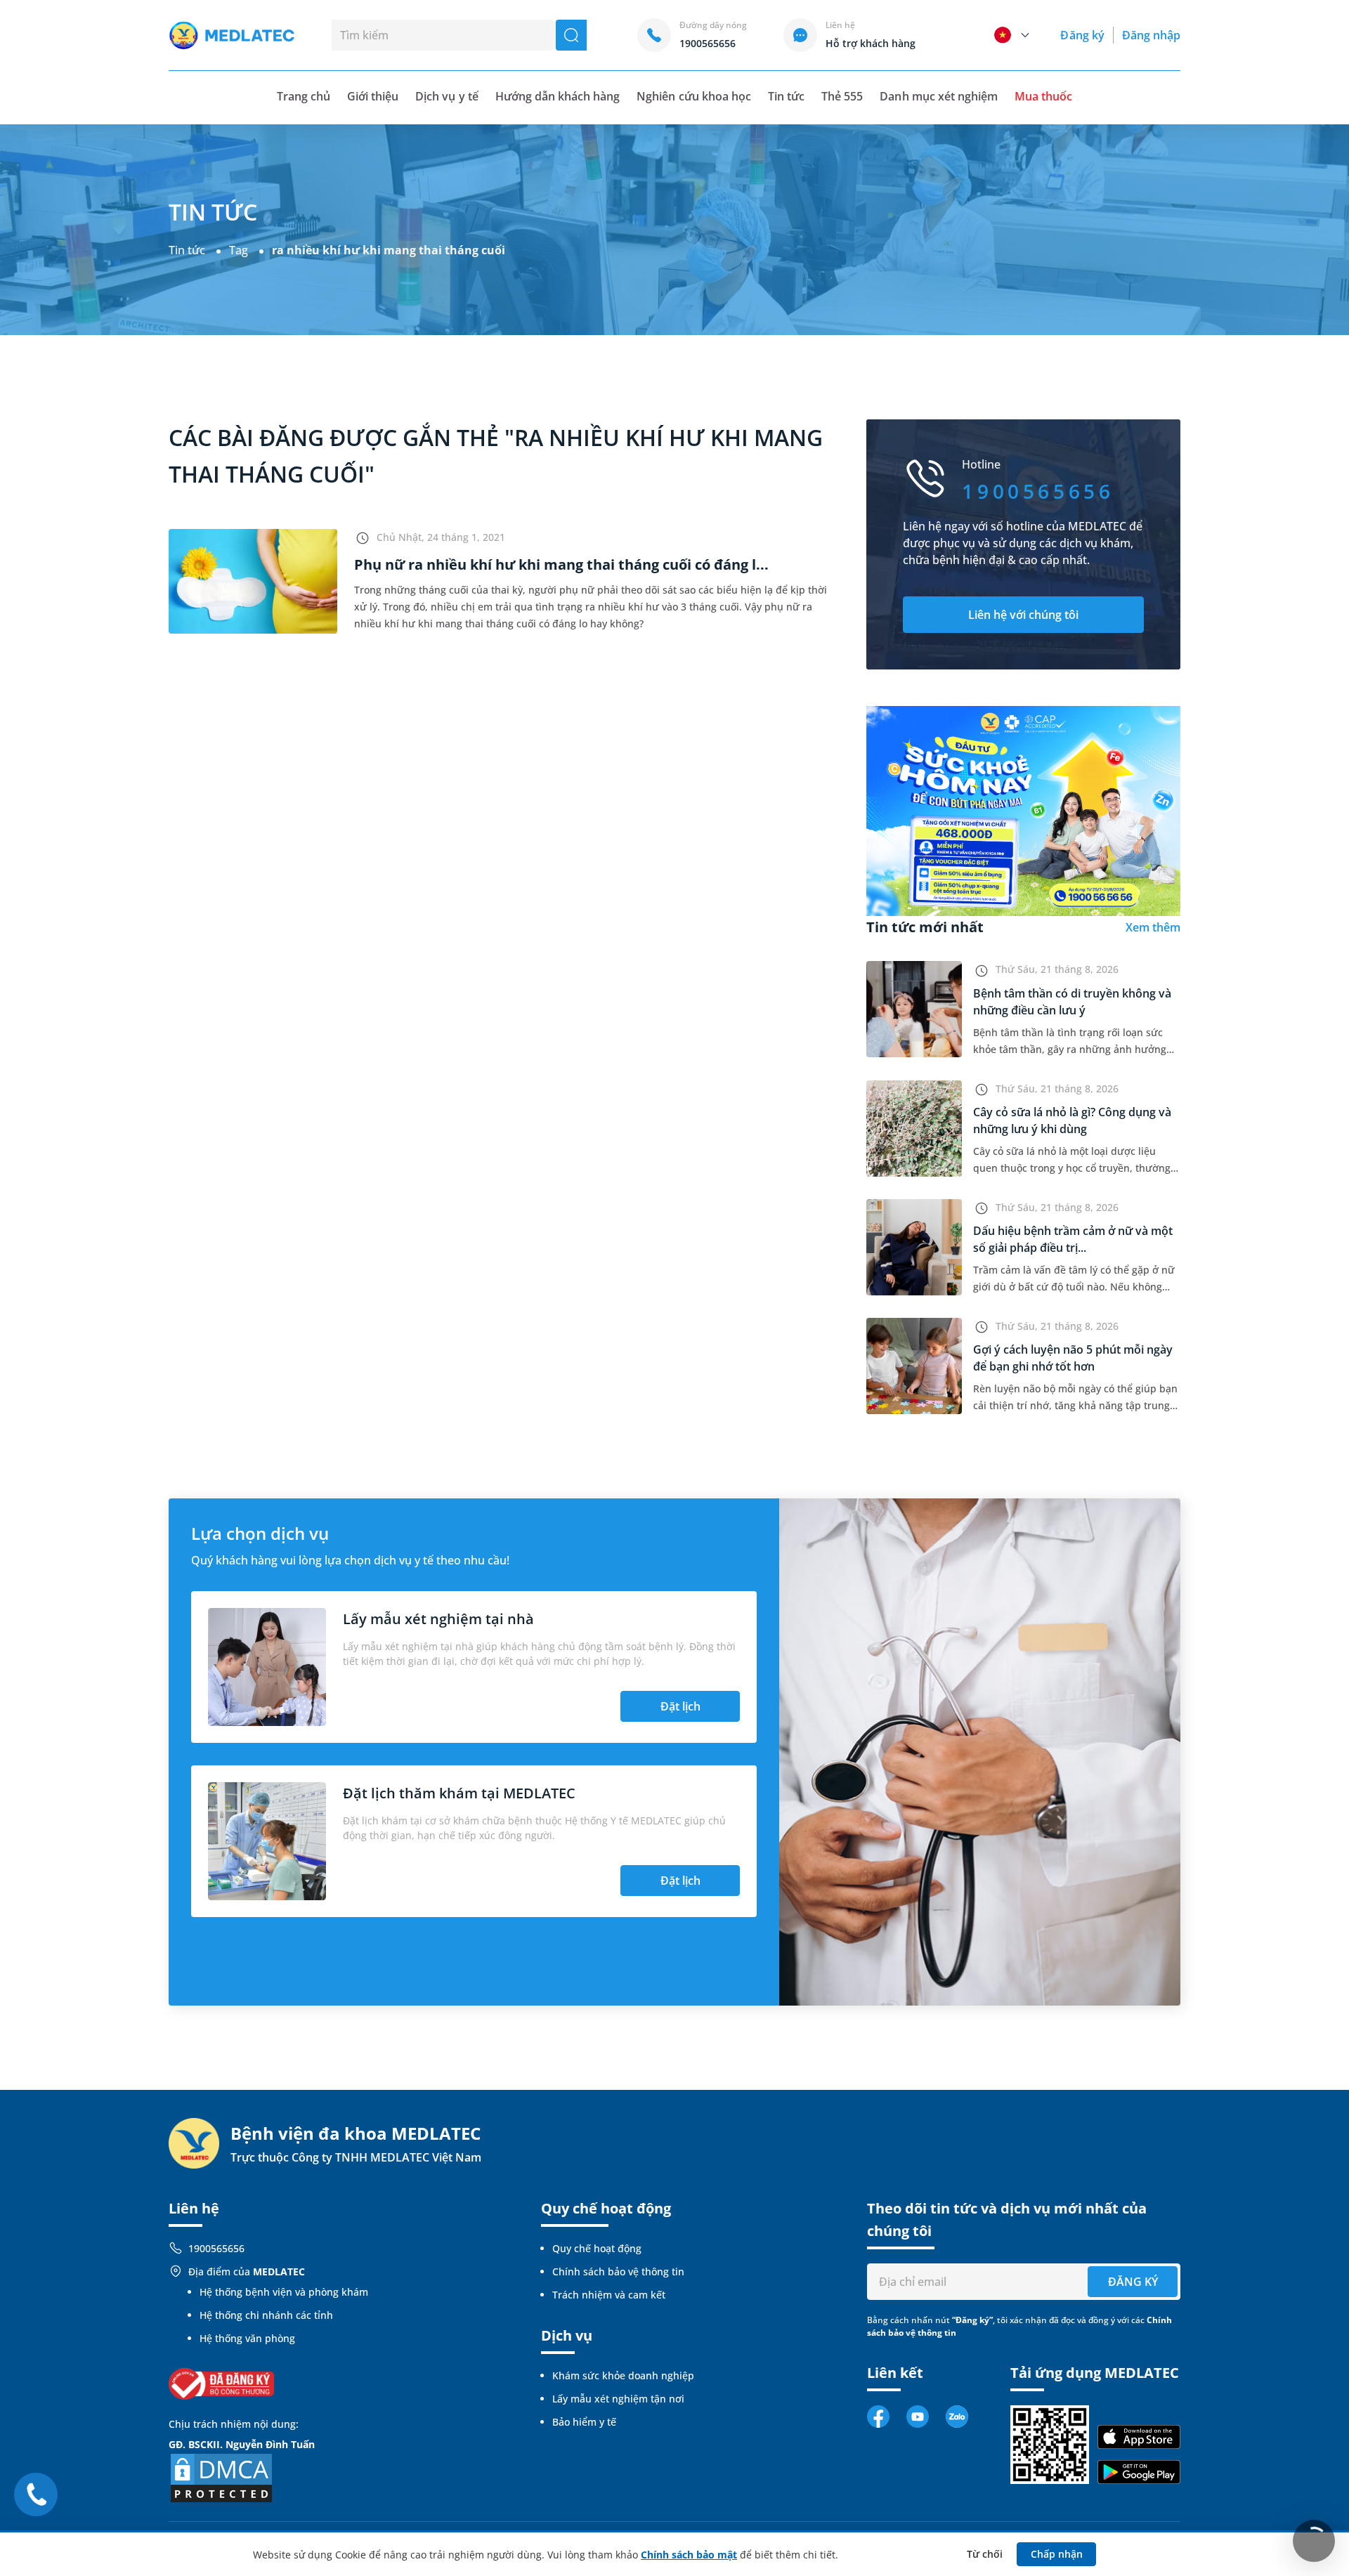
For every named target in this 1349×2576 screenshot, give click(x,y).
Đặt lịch (680, 1706)
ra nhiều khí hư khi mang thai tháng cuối (389, 250)
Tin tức (786, 96)
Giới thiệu (373, 96)
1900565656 (216, 2248)
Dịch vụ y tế (447, 96)
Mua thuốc (1043, 96)
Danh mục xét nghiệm (939, 96)
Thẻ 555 (842, 96)
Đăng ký (1082, 35)
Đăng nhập (1151, 35)
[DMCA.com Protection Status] (221, 2477)
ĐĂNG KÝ (1133, 2282)
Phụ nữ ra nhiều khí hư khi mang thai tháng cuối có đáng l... (561, 564)
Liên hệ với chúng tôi (1023, 615)
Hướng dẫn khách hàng (558, 96)
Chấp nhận (1057, 2554)
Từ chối (985, 2554)
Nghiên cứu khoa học (694, 96)
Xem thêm (1153, 927)
